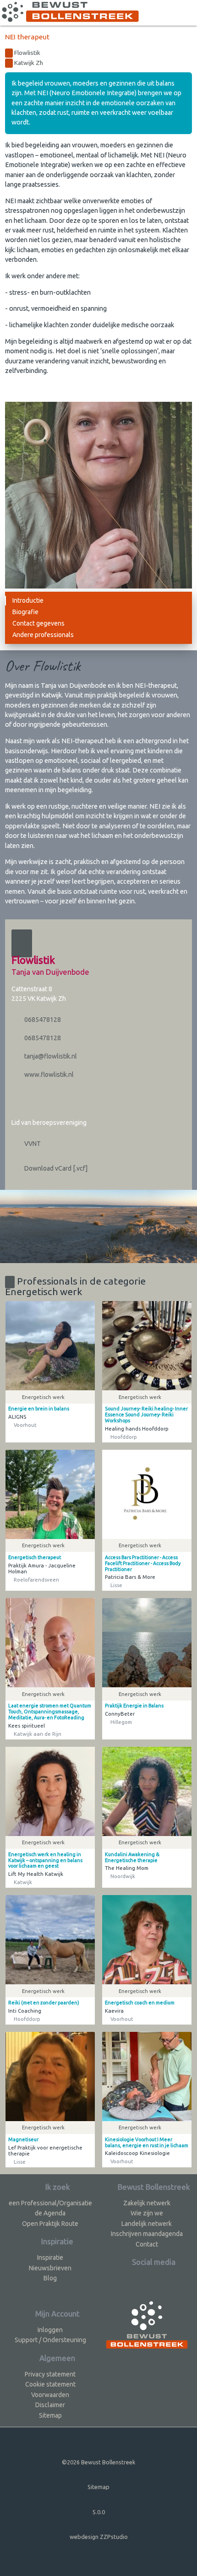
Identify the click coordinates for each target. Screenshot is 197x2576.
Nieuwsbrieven (50, 2268)
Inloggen (50, 2330)
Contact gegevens (38, 623)
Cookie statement (50, 2384)
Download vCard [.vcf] (55, 1168)
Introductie (28, 600)
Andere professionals (43, 635)
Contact (147, 2244)
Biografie (25, 612)
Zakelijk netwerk (147, 2203)
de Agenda (50, 2213)
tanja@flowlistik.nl (50, 1056)
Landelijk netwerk (147, 2224)
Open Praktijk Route (50, 2224)
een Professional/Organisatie (50, 2203)
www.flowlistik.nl (48, 1075)
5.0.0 (99, 2512)
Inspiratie (50, 2257)
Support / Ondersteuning (50, 2340)
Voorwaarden (50, 2395)
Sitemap (50, 2415)
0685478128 (42, 1020)
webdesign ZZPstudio (99, 2537)
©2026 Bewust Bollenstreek (98, 2462)
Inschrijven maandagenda (147, 2234)
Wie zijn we (147, 2213)
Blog (50, 2278)
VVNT (32, 1144)
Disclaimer (50, 2405)
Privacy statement (50, 2374)
